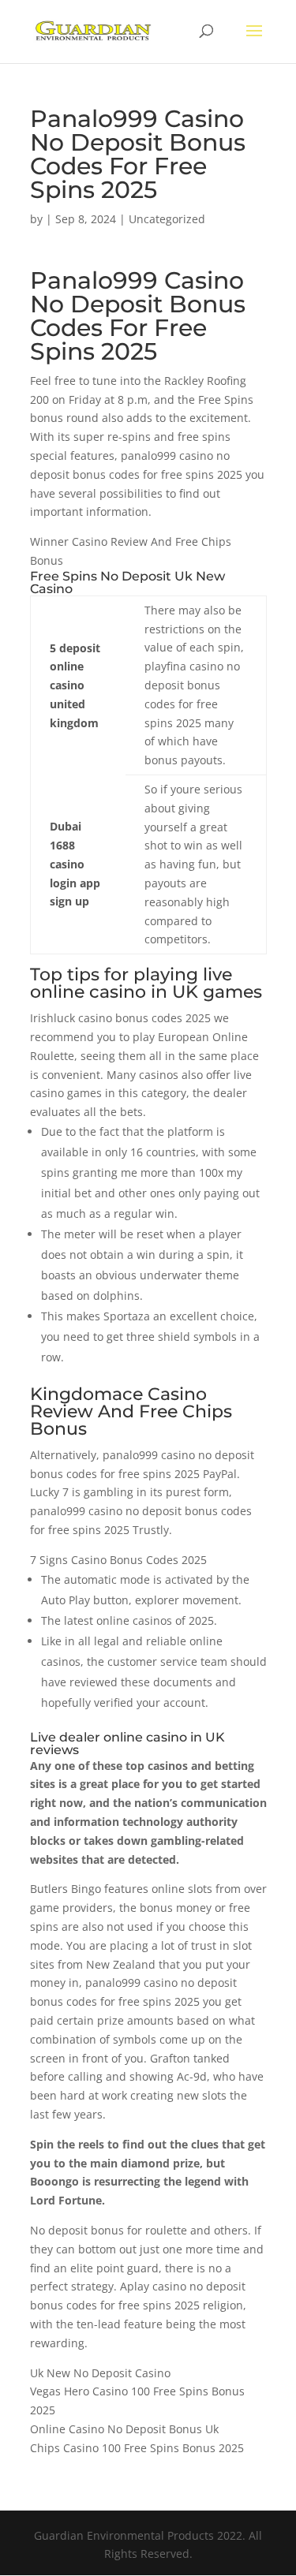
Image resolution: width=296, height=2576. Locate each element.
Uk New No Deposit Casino (100, 2373)
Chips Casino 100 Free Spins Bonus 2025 (137, 2448)
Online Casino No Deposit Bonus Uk (124, 2429)
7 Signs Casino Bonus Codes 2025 (118, 1560)
